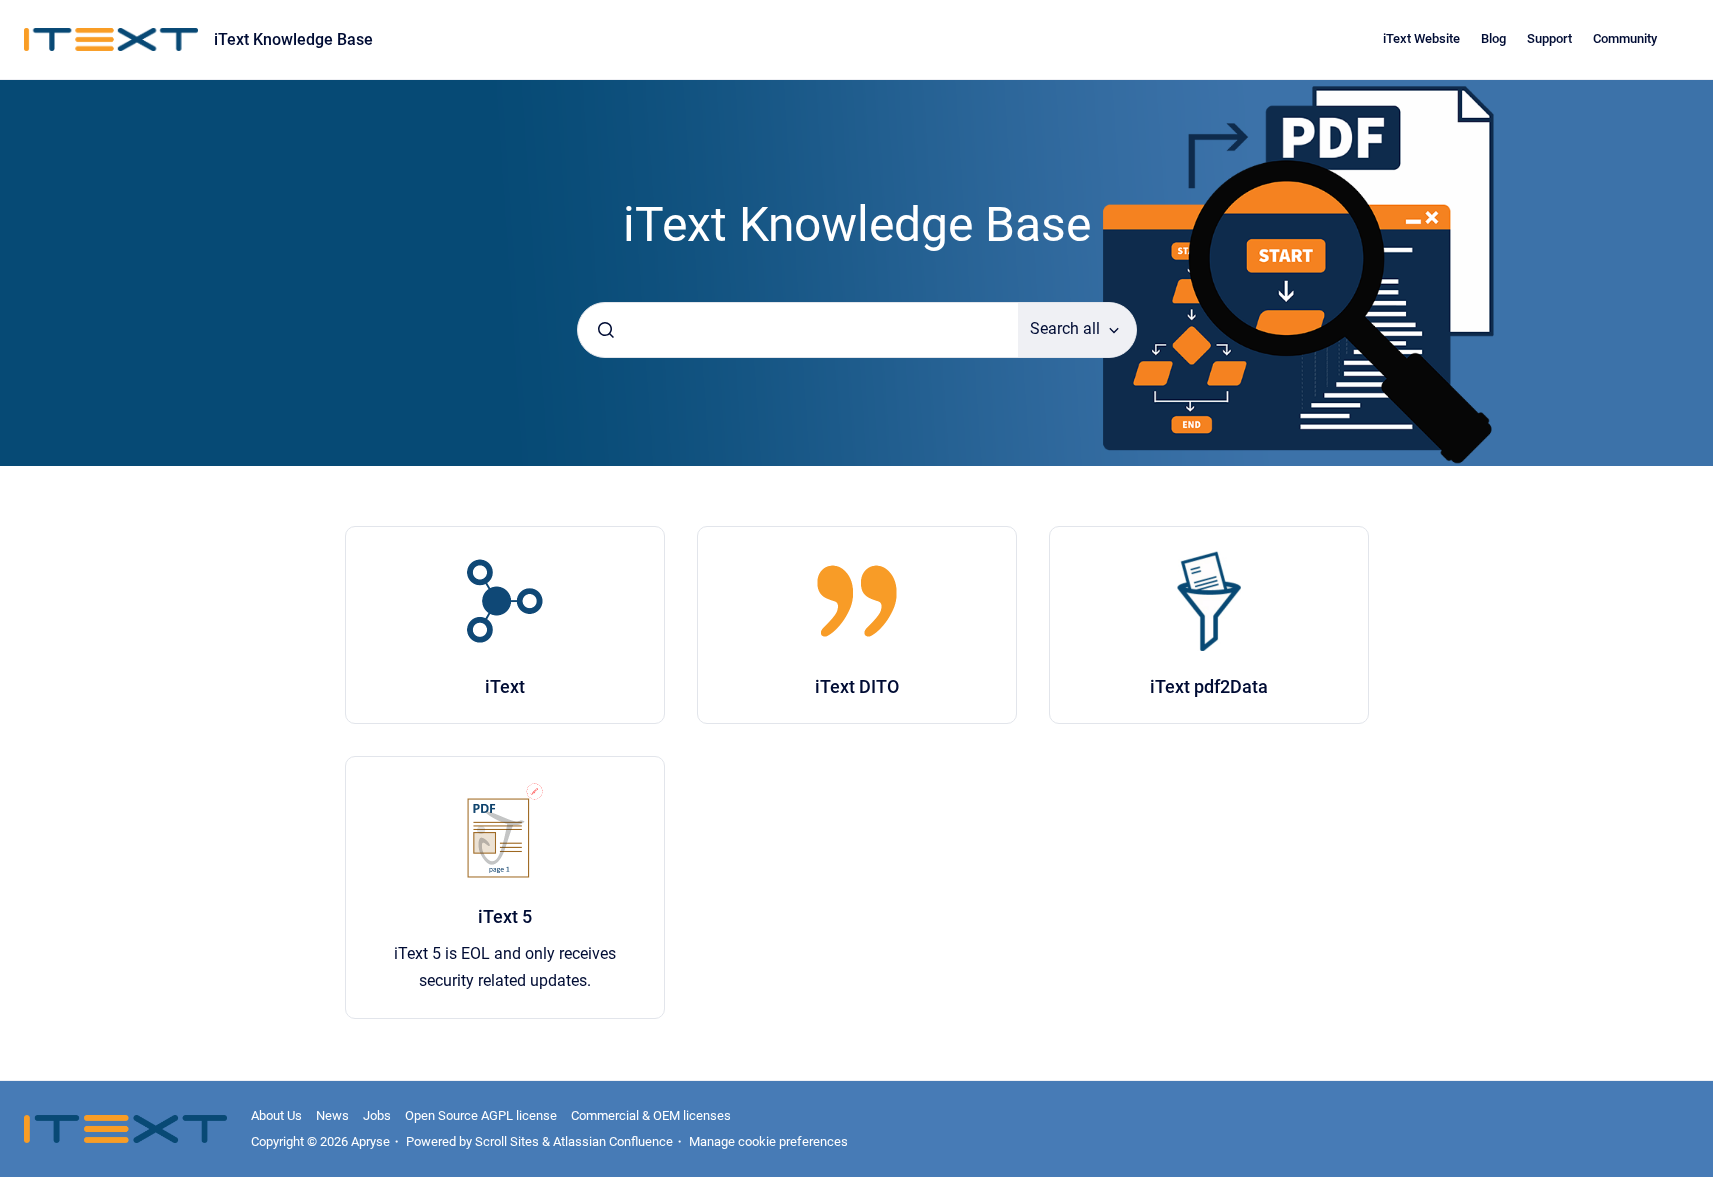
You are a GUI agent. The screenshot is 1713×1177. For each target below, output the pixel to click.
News (332, 1115)
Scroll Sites (507, 1141)
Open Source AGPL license (481, 1115)
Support (1549, 38)
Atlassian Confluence (613, 1141)
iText (505, 686)
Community (1625, 38)
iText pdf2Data (1209, 686)
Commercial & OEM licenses (651, 1115)
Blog (1493, 38)
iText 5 (505, 916)
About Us (276, 1115)
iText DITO (857, 686)
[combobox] (798, 330)
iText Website (1421, 38)
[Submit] (606, 330)
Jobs (377, 1115)
